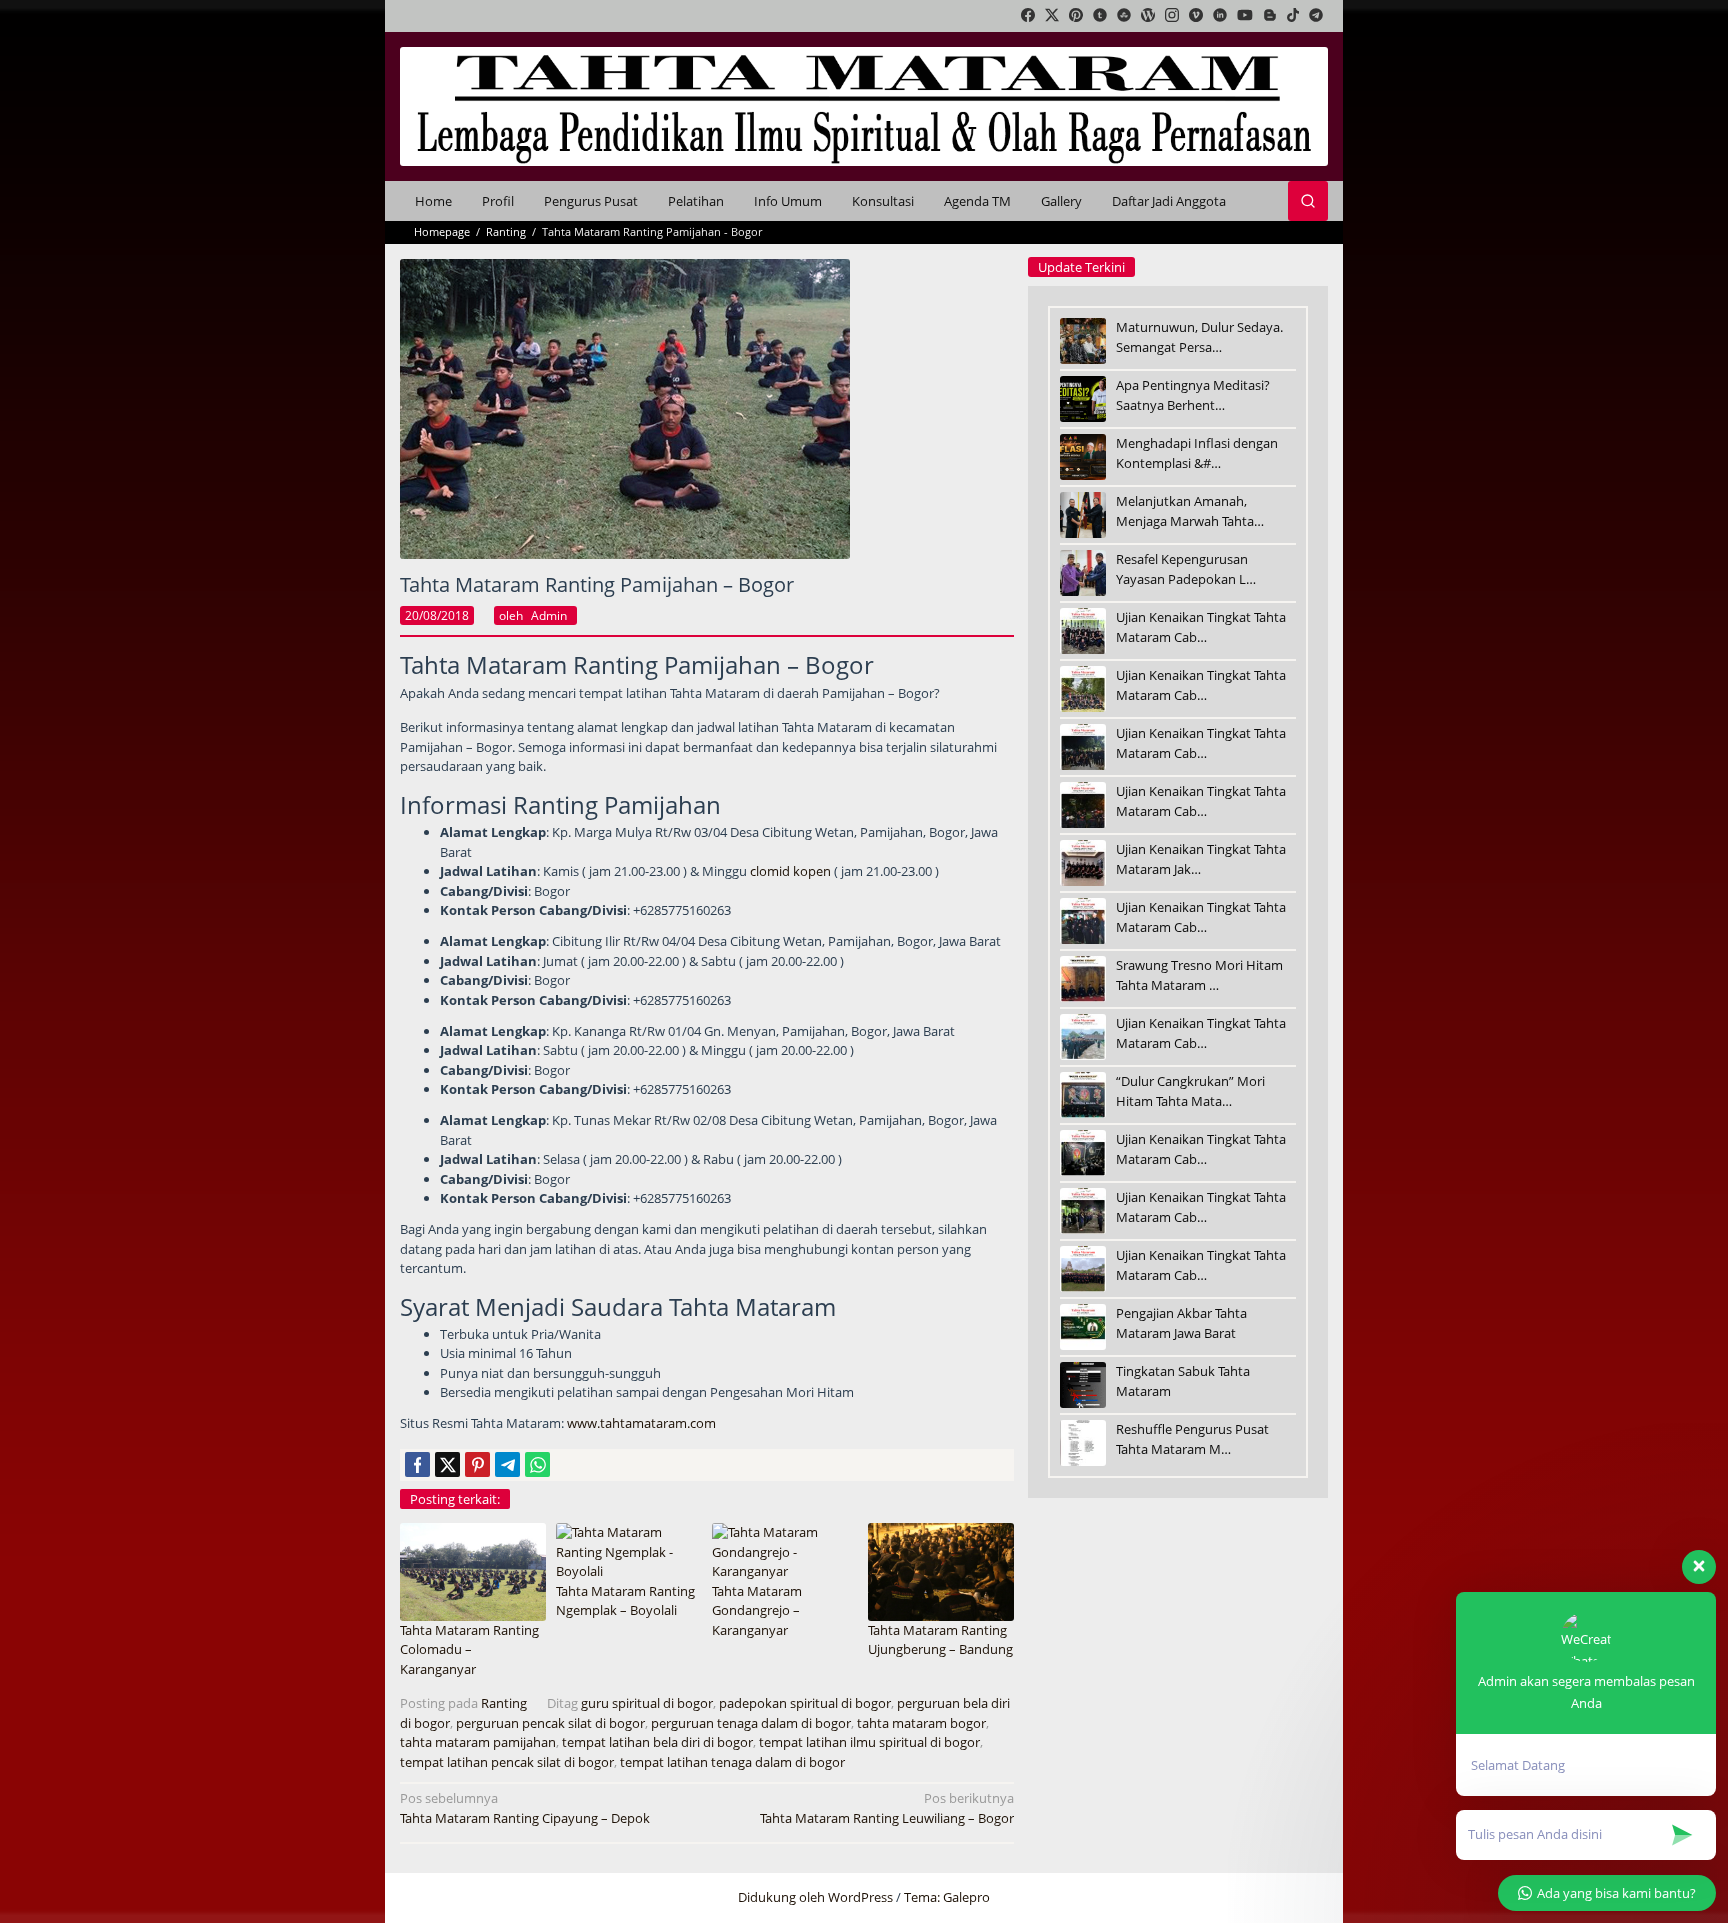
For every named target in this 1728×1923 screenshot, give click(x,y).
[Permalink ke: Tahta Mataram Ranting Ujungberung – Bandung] (941, 1571)
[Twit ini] (447, 1464)
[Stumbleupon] (1124, 16)
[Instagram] (1172, 16)
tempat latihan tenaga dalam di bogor (732, 1762)
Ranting (504, 1703)
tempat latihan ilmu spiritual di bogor (869, 1742)
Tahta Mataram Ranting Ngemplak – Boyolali (625, 1601)
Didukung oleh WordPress (815, 1897)
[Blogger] (1270, 16)
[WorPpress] (1148, 16)
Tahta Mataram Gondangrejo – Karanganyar (757, 1610)
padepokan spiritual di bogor (805, 1703)
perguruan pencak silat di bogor (550, 1723)
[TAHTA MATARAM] (864, 105)
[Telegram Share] (507, 1464)
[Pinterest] (1076, 16)
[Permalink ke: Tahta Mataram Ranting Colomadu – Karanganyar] (473, 1571)
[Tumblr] (1100, 16)
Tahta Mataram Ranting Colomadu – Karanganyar (469, 1649)
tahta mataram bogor (921, 1723)
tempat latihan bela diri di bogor (657, 1742)
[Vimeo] (1196, 16)
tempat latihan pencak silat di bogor (507, 1762)
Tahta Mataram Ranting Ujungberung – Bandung (940, 1640)
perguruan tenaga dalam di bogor (751, 1723)
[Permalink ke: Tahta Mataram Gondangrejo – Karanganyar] (785, 1551)
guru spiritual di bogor (647, 1703)
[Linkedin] (1220, 16)
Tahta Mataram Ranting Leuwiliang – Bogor (887, 1808)
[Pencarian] (1308, 201)
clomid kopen (790, 871)
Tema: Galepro (947, 1897)
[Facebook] (1028, 16)
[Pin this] (477, 1464)
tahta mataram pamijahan (478, 1742)
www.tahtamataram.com (641, 1423)
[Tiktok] (1293, 16)
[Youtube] (1245, 16)
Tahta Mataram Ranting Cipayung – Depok (525, 1808)
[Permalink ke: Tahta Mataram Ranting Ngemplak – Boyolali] (629, 1551)
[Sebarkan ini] (417, 1464)
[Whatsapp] (537, 1464)
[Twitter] (1052, 16)
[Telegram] (1316, 16)
